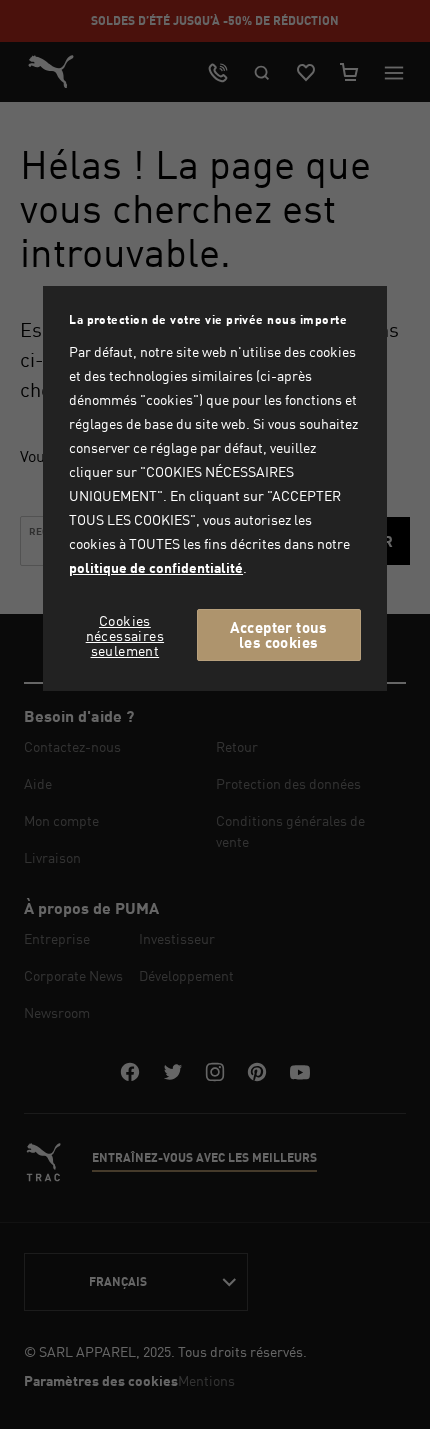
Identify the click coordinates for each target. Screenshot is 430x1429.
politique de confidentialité (156, 567)
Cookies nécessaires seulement (125, 635)
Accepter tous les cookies (279, 634)
